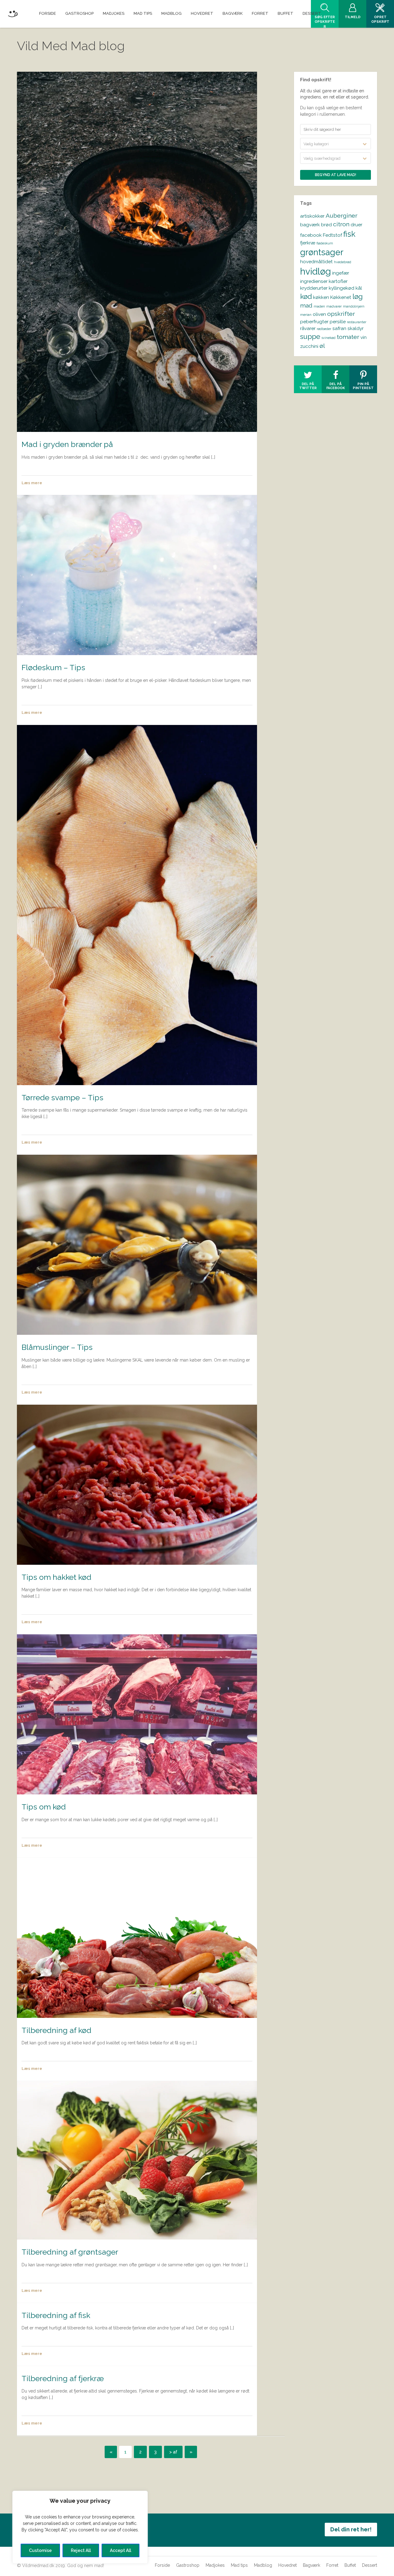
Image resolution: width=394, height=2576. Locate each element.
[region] (80, 2527)
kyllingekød (342, 288)
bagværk (310, 225)
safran (339, 328)
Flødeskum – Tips (53, 667)
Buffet (350, 2565)
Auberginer (342, 216)
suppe (310, 336)
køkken (321, 297)
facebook (311, 235)
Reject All (81, 2550)
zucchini (309, 346)
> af (173, 2452)
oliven (319, 314)
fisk (349, 234)
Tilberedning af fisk (56, 2315)
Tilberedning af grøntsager (70, 2252)
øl (322, 346)
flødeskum (325, 243)
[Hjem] (13, 13)
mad (306, 306)
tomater (348, 337)
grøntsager (322, 252)
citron (341, 224)
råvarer (308, 328)
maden (319, 306)
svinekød (328, 338)
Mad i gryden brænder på (67, 444)
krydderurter (314, 288)
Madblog (263, 2565)
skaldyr (356, 328)
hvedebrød (343, 262)
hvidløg (316, 271)
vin (364, 337)
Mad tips (239, 2565)
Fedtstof (332, 235)
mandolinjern (354, 306)
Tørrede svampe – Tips (62, 1097)
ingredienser (314, 281)
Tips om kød (44, 1807)
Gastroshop (188, 2565)
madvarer (334, 306)
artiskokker (312, 216)
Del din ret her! (351, 2529)
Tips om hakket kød (56, 1577)
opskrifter (341, 314)
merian (306, 315)
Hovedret (287, 2565)
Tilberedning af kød (56, 2030)
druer (356, 225)
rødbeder (324, 329)
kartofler (338, 281)
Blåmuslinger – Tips (57, 1347)
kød (306, 296)
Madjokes (215, 2565)
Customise (40, 2550)
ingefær (341, 273)
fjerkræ (308, 243)
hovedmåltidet (316, 262)
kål (359, 288)
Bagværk (312, 2565)
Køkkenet (341, 297)
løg (358, 296)
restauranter (357, 322)
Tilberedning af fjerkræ (63, 2378)
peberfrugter (314, 322)
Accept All (121, 2550)
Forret (332, 2565)
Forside (162, 2565)
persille (338, 322)
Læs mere (32, 483)
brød (326, 225)
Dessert (370, 2565)
